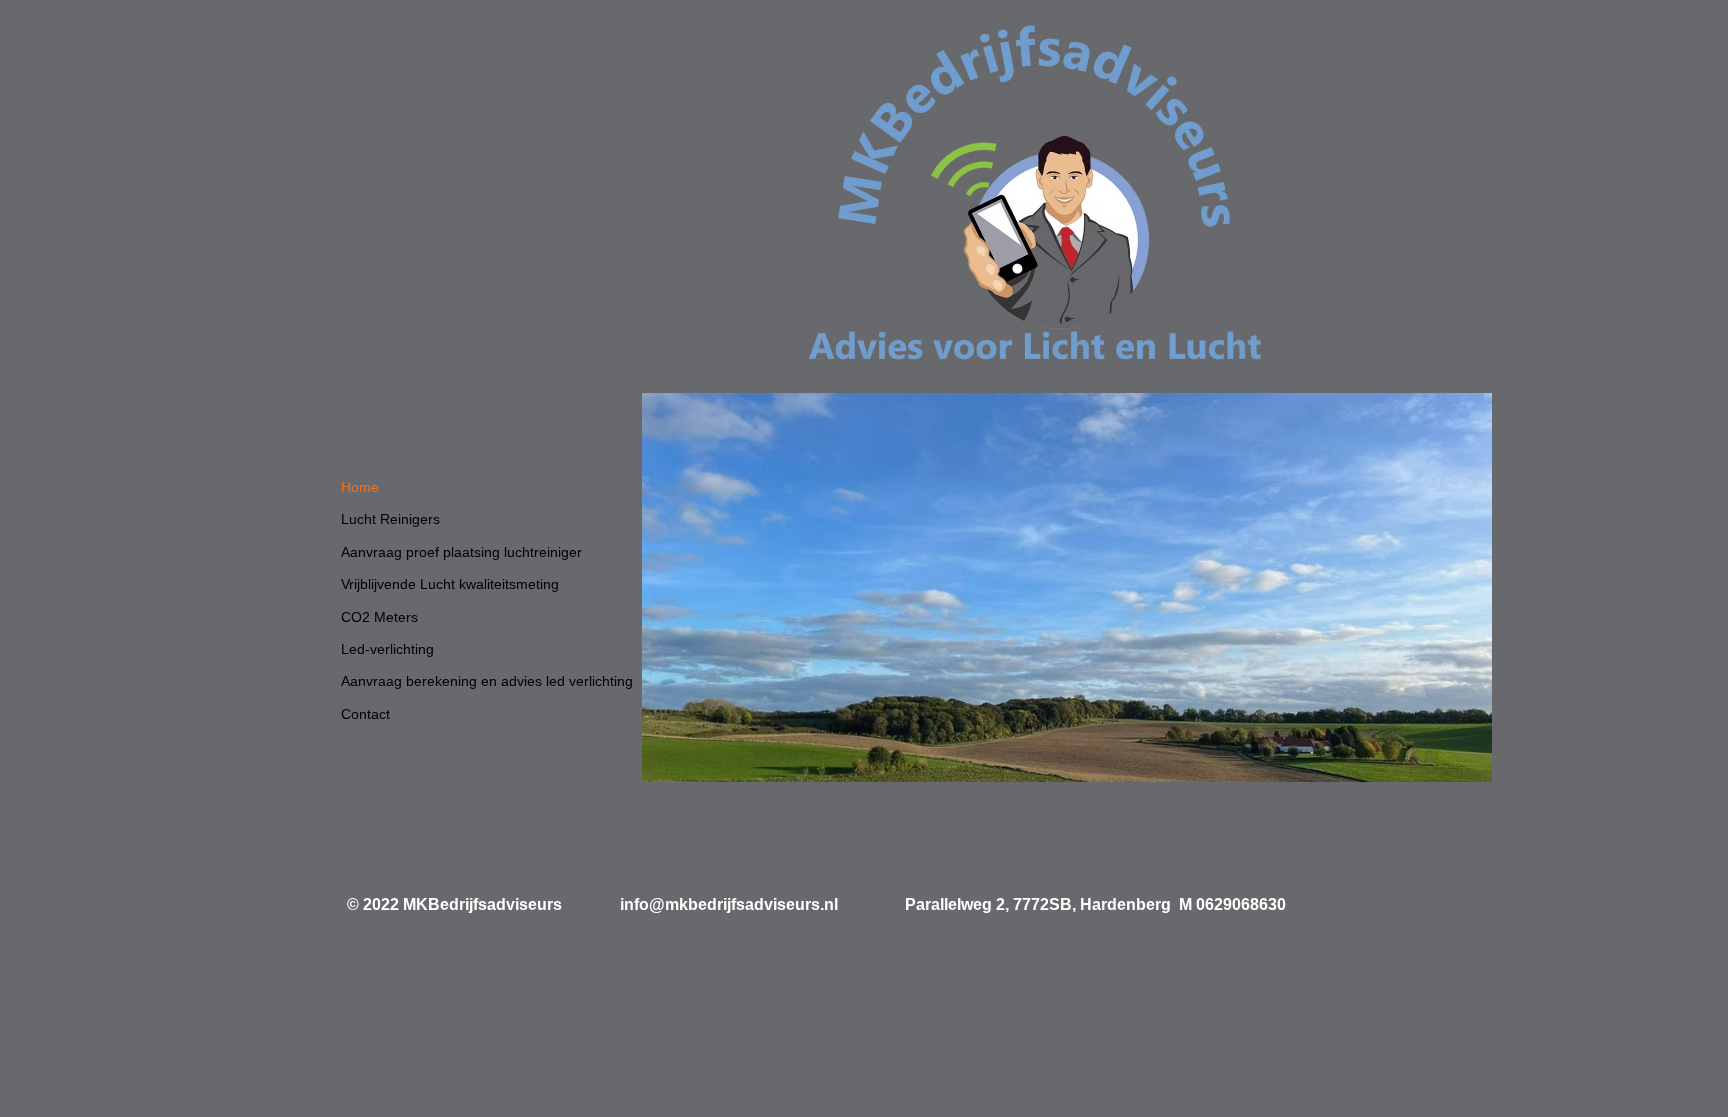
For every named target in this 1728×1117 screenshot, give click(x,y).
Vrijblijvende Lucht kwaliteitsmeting (450, 584)
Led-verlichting (387, 649)
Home (360, 487)
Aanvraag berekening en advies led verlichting (487, 681)
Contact (365, 714)
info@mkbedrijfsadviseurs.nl (729, 904)
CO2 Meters (379, 617)
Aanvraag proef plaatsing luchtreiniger (461, 552)
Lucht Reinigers (390, 519)
